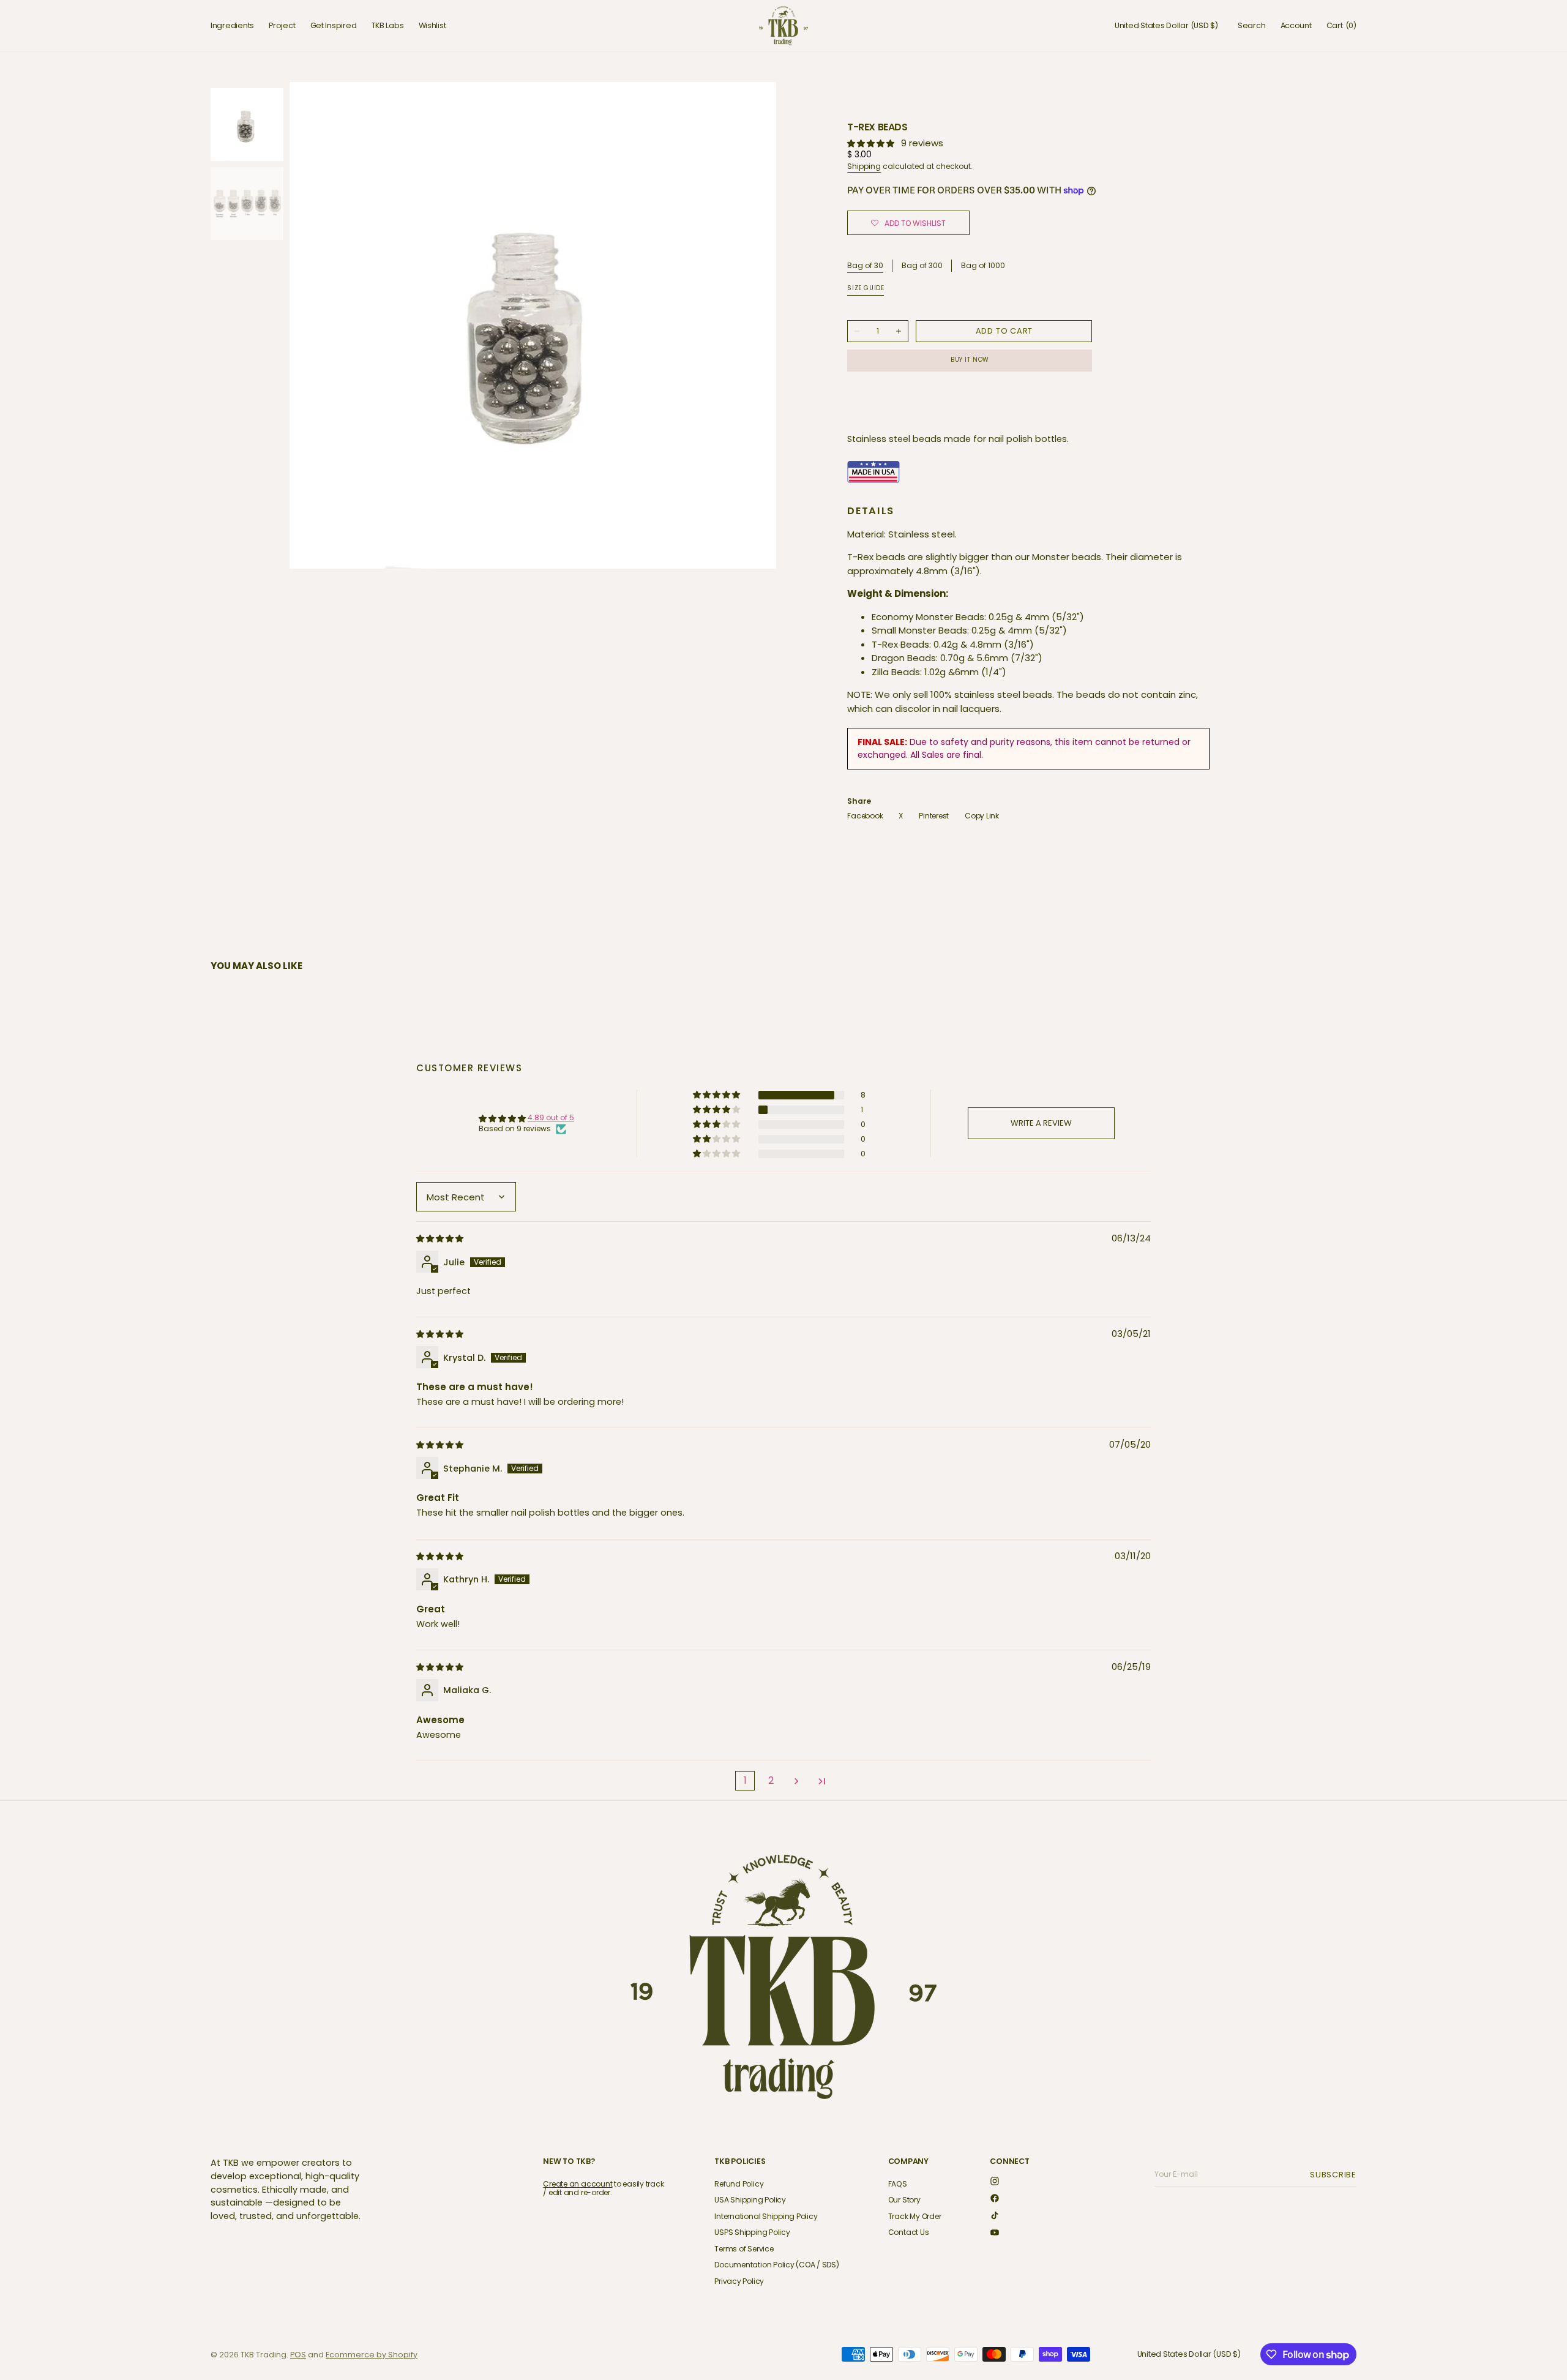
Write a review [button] (1041, 1123)
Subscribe (1335, 2175)
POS (298, 2355)
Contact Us (909, 2232)
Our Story (904, 2200)
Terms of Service (744, 2249)
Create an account (578, 2184)
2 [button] (771, 1780)
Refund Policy (739, 2184)
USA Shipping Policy (750, 2200)
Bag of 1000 (983, 266)
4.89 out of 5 (551, 1117)
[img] (441, 1238)
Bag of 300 (922, 266)
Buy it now (970, 360)
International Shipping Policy (766, 2216)
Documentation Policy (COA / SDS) (776, 2265)
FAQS (898, 2184)
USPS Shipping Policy (752, 2232)
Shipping (864, 166)
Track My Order (915, 2216)
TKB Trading (264, 2355)
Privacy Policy (739, 2281)
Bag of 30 (865, 266)
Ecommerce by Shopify (372, 2355)
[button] (1166, 26)
